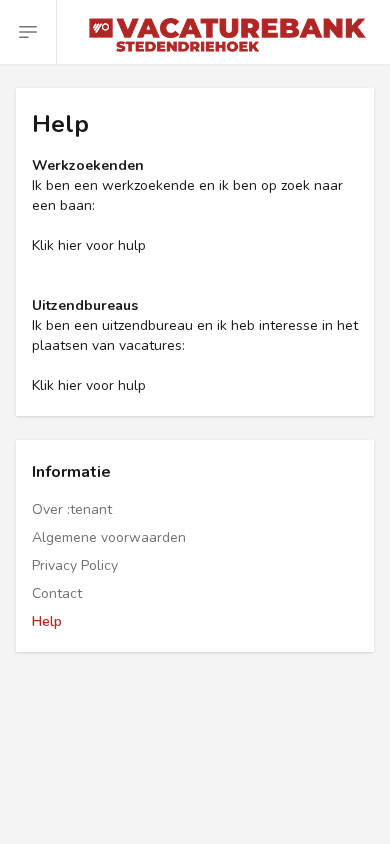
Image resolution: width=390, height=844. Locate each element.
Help (47, 621)
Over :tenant (72, 509)
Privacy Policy (75, 565)
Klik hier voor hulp (89, 245)
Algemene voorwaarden (109, 537)
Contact (57, 593)
